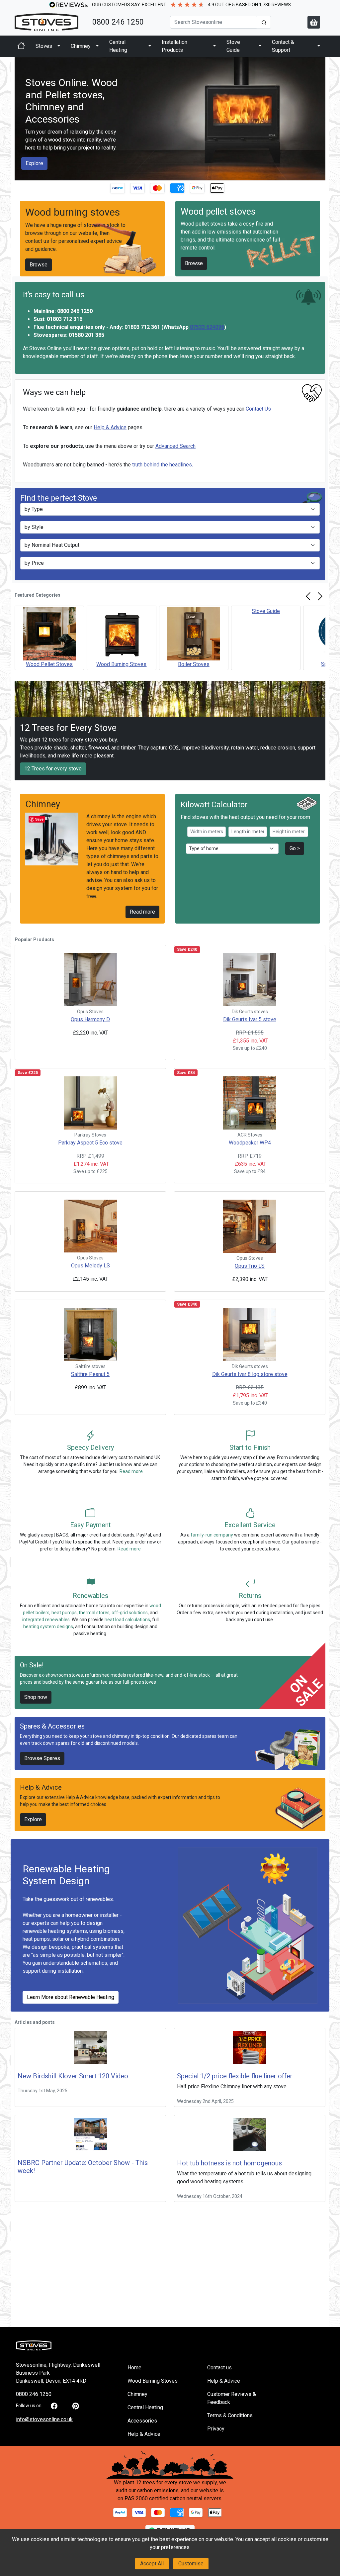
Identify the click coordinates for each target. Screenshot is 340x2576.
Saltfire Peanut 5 (90, 1374)
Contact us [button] (219, 2368)
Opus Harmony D (90, 1019)
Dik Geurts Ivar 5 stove (250, 1019)
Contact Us (258, 409)
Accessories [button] (142, 2421)
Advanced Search (175, 446)
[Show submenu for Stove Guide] (260, 46)
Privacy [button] (216, 2429)
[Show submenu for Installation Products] (214, 46)
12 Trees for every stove (53, 769)
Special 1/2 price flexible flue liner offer (235, 2076)
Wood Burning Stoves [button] (153, 2381)
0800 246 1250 (118, 22)
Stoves (44, 46)
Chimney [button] (137, 2394)
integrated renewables (46, 1620)
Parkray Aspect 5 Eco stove (90, 1143)
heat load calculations (127, 1620)
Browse (39, 265)
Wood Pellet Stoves (49, 664)
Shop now (36, 1697)
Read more (142, 912)
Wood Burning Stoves (121, 664)
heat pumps (64, 1613)
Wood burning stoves (73, 212)
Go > (295, 848)
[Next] (320, 596)
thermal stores (94, 1613)
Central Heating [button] (145, 2407)
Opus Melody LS (90, 1266)
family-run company (212, 1535)
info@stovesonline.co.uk (44, 2419)
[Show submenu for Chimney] (97, 46)
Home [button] (134, 2368)
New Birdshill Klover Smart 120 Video (73, 2076)
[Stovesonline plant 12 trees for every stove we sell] (170, 2465)
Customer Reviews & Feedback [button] (232, 2398)
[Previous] (308, 596)
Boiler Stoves (194, 664)
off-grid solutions (130, 1613)
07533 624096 (207, 327)
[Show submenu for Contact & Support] (319, 46)
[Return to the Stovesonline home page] (49, 22)
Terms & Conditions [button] (230, 2415)
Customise (191, 2564)
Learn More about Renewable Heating (71, 1997)
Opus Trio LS (250, 1266)
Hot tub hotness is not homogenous (229, 2163)
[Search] (264, 22)
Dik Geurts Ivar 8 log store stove (250, 1374)
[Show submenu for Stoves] (59, 46)
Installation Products (174, 46)
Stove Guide (233, 46)
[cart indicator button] (314, 22)
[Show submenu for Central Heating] (150, 46)
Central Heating (118, 46)
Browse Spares (42, 1758)
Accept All (152, 2564)
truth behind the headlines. (163, 465)
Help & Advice (110, 427)
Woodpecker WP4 (250, 1143)
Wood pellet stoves (218, 212)
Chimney (81, 46)
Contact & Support (283, 46)
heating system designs (48, 1627)
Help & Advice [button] (144, 2434)
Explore (34, 163)
